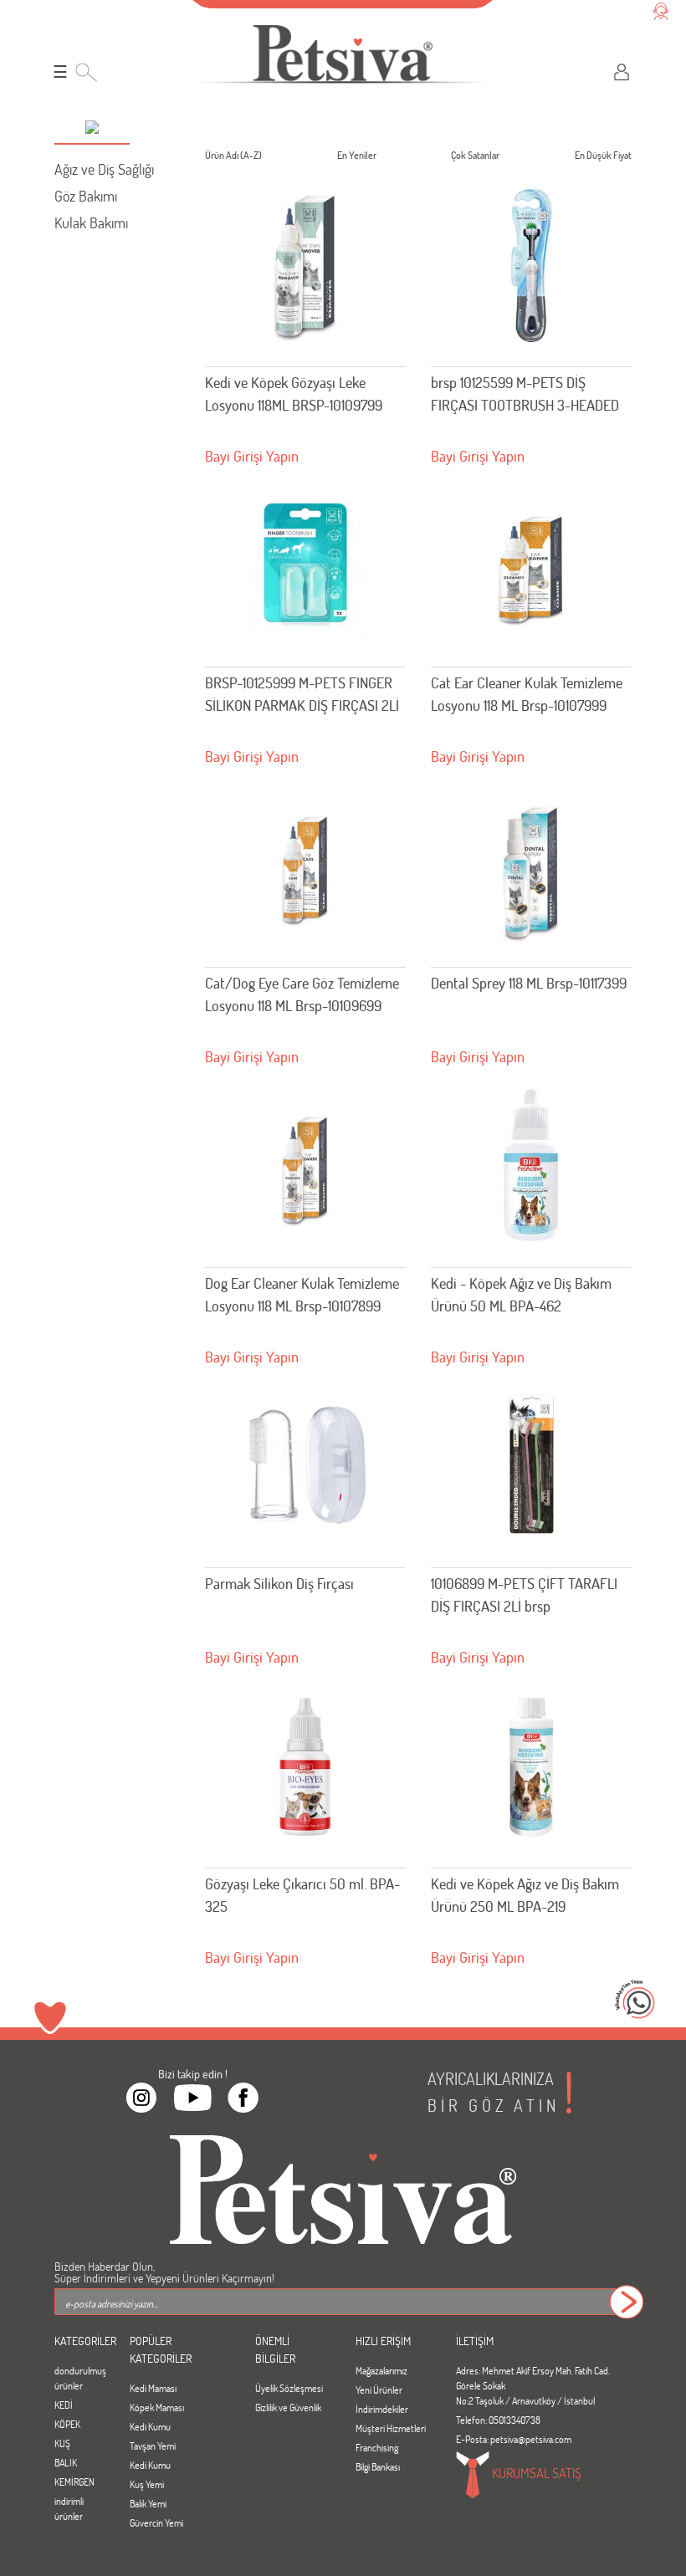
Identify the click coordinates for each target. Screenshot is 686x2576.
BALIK (66, 2462)
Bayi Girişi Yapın (252, 456)
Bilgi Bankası (378, 2466)
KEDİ (64, 2405)
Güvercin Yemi (156, 2522)
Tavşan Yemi (153, 2446)
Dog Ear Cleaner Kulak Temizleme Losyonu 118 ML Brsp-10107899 (302, 1294)
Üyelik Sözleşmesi (289, 2388)
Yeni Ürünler (379, 2389)
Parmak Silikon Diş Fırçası (279, 1583)
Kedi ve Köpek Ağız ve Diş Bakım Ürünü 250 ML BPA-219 (525, 1895)
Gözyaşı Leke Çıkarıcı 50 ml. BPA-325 (302, 1895)
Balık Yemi (148, 2503)
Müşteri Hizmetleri (391, 2428)
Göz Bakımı (86, 196)
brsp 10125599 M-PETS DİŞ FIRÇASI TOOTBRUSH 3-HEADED (525, 394)
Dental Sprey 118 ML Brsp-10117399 (529, 983)
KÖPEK (67, 2424)
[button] (92, 129)
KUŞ (62, 2443)
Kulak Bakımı (91, 222)
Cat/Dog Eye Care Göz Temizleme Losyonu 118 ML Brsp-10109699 (302, 994)
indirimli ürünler (69, 2508)
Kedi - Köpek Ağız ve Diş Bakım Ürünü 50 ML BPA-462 (521, 1294)
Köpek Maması (157, 2407)
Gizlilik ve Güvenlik (288, 2407)
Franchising (377, 2447)
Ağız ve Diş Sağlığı (104, 169)
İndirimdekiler (382, 2409)
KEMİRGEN (74, 2481)
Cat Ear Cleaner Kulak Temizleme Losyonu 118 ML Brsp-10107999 (527, 694)
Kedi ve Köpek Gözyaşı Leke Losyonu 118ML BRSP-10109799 (294, 394)
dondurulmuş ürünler (79, 2378)
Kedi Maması (153, 2388)
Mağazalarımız (381, 2370)
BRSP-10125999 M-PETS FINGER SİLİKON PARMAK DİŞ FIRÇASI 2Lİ (302, 694)
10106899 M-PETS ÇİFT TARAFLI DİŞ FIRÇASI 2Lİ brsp (524, 1595)
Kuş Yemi (147, 2484)
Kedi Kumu (150, 2426)
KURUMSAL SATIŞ (535, 2473)
